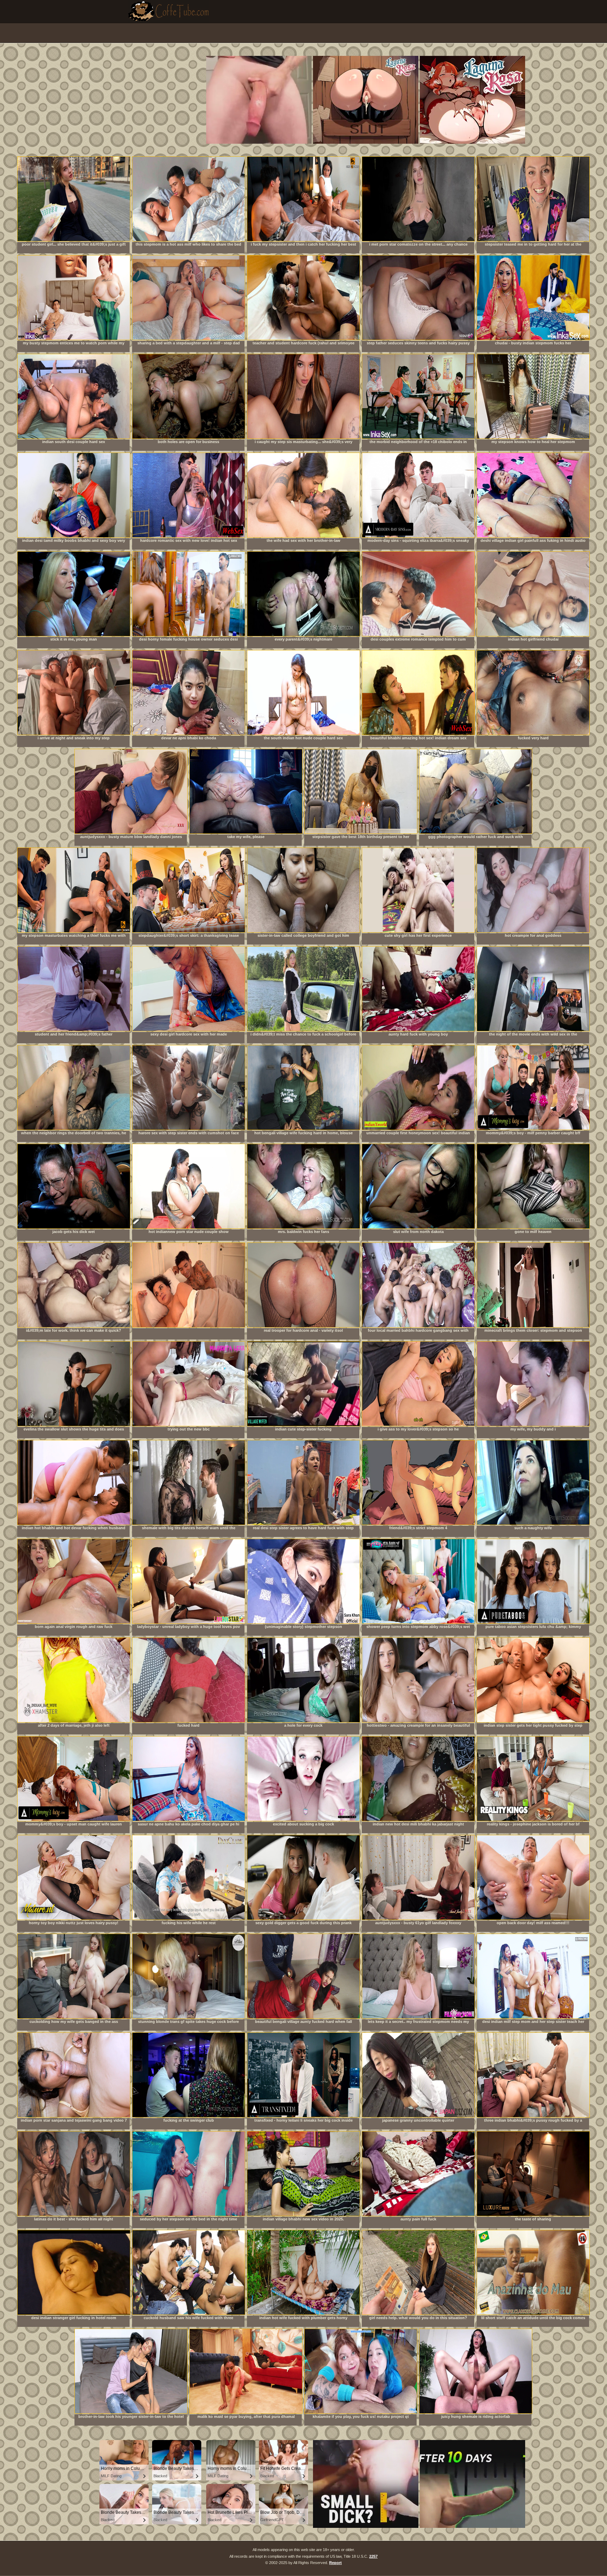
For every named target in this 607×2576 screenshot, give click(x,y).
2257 (373, 2556)
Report (335, 2563)
